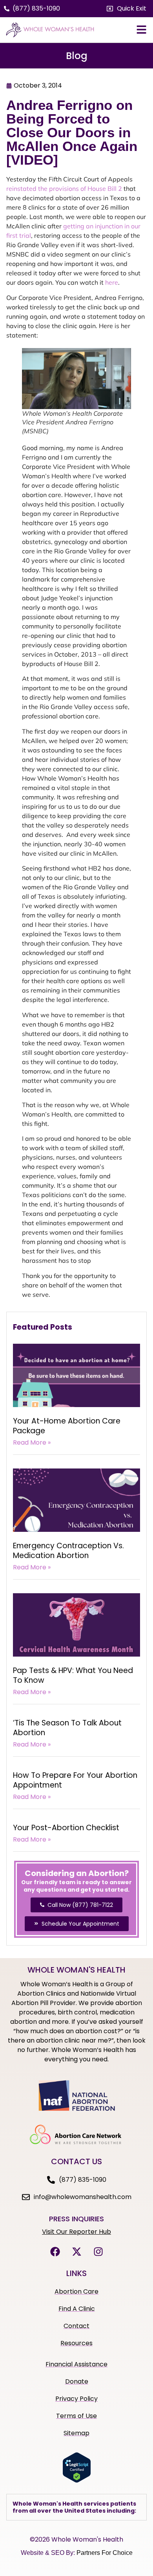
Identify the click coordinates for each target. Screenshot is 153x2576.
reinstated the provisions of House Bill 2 (65, 188)
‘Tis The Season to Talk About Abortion (67, 1728)
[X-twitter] (76, 2252)
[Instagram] (98, 2252)
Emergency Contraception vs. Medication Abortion (68, 1551)
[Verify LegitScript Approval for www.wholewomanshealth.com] (77, 2481)
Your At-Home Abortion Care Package (67, 1426)
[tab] (76, 2507)
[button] (127, 9)
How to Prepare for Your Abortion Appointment (75, 1780)
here (112, 282)
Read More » (32, 1442)
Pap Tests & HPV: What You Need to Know (73, 1675)
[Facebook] (55, 2252)
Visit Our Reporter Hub (76, 2232)
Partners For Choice (105, 2553)
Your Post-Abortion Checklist (66, 1828)
